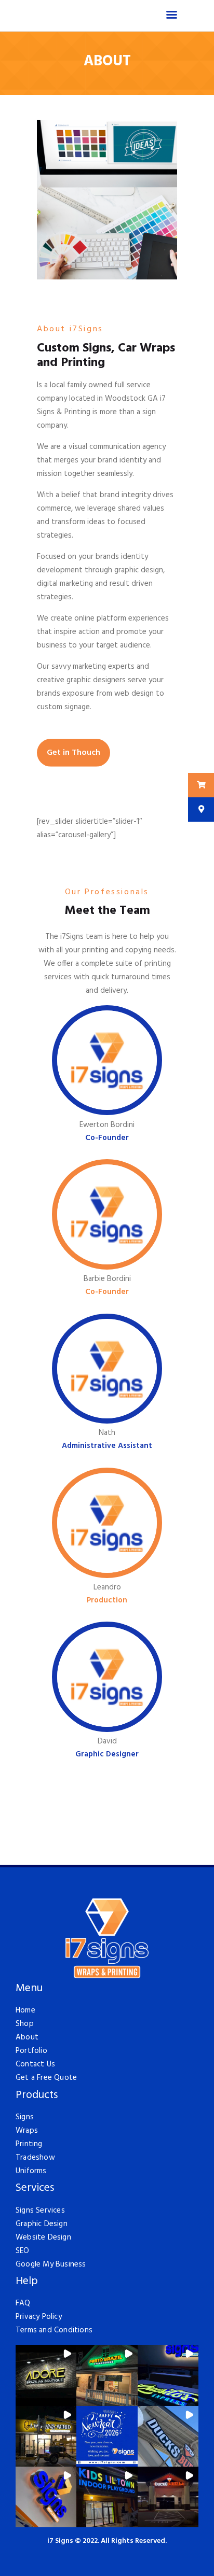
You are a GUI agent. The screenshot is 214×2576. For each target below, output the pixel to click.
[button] (46, 2375)
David (107, 1741)
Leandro (107, 1587)
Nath (107, 1433)
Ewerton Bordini (107, 1125)
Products (37, 2096)
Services (35, 2188)
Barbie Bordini (107, 1279)
